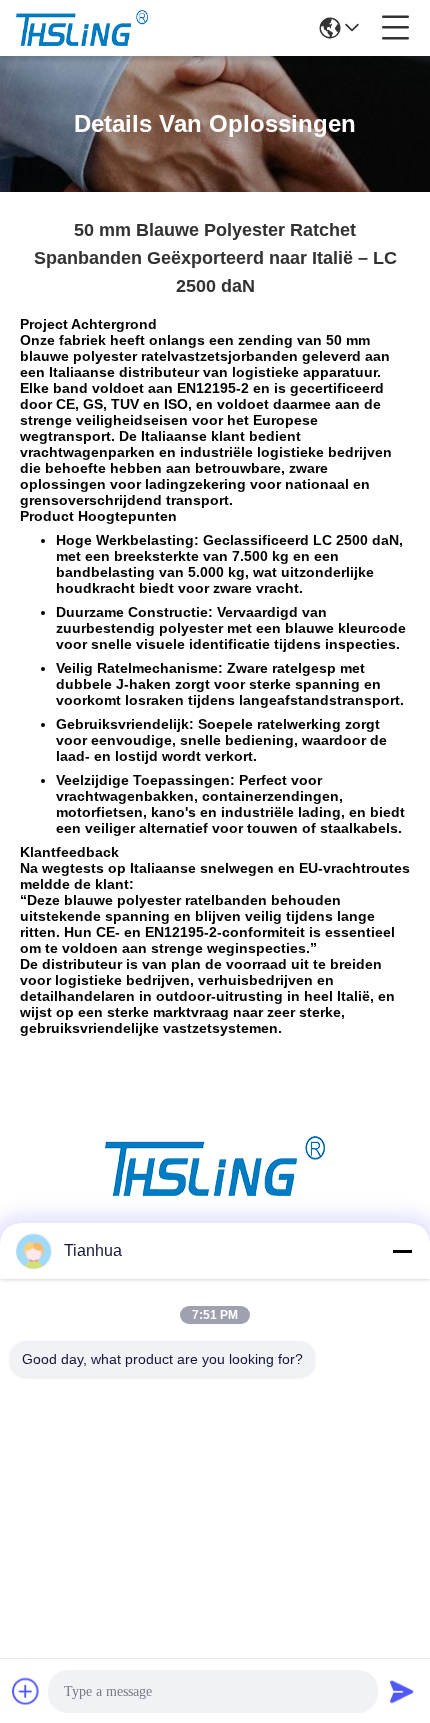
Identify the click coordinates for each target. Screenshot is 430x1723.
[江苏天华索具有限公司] (82, 28)
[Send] (402, 1691)
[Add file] (26, 1691)
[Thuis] (215, 1190)
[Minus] (402, 1251)
